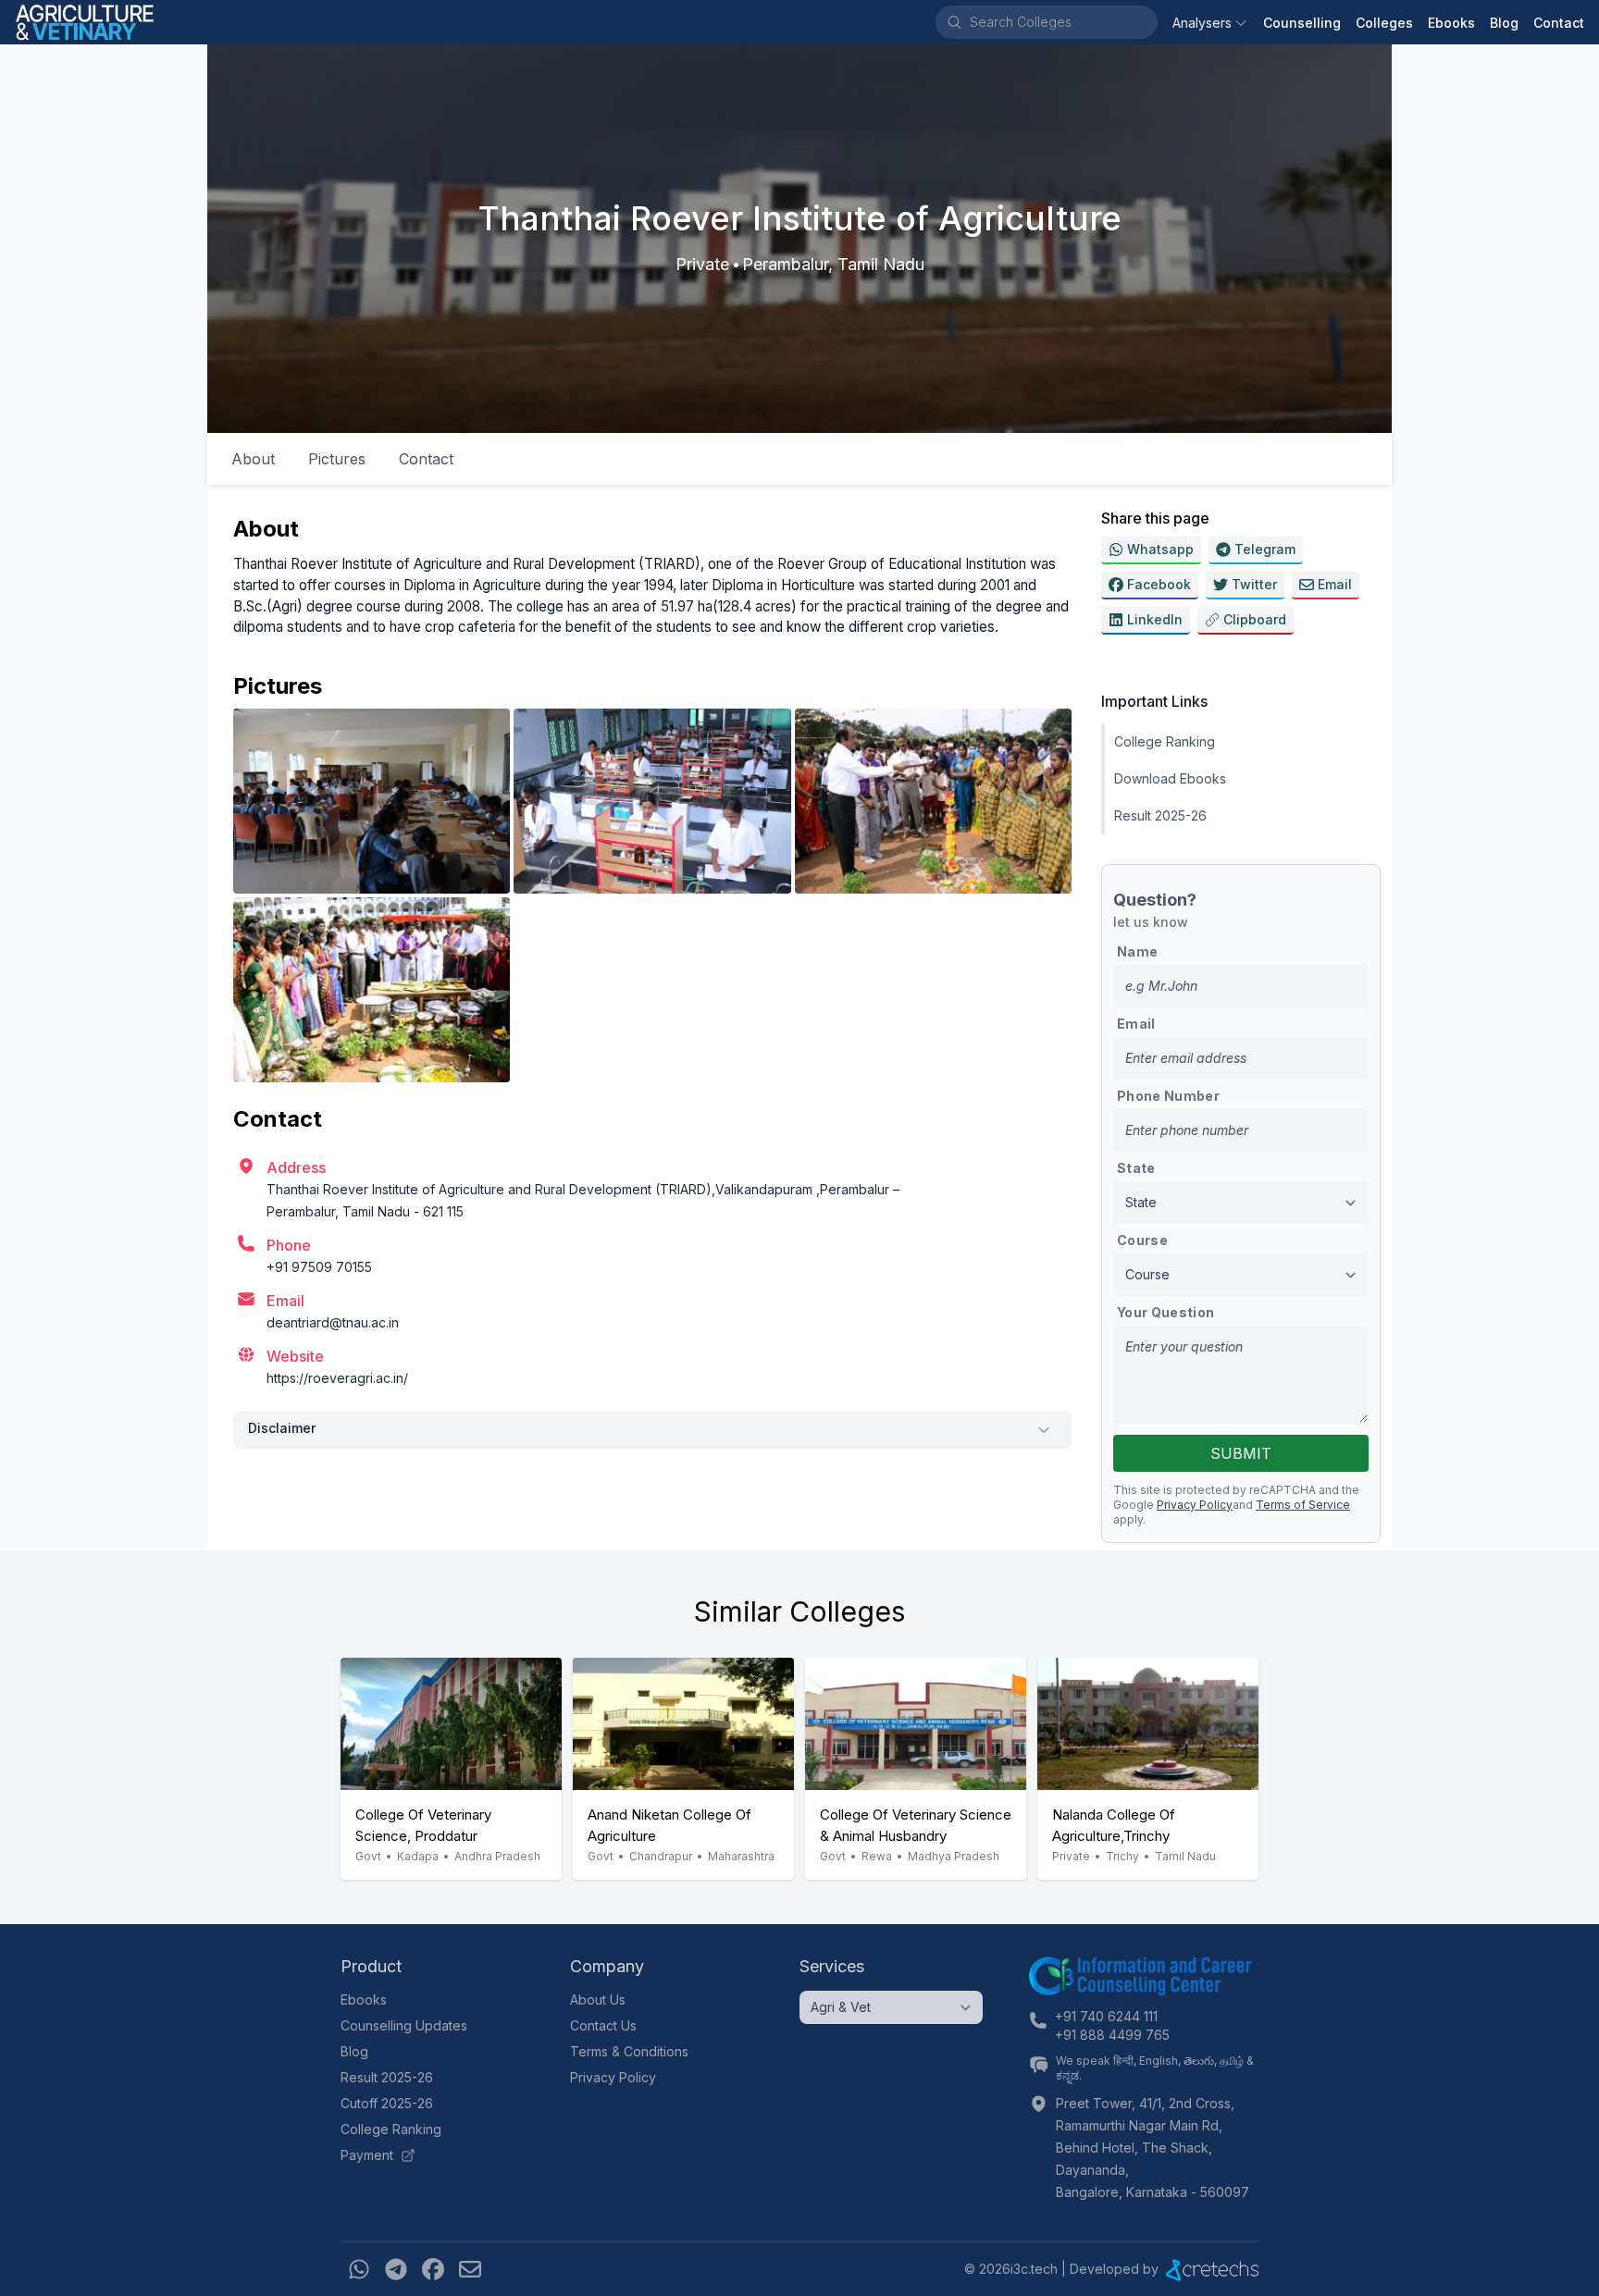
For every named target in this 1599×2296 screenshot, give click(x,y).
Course (1142, 1240)
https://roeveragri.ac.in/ (337, 1378)
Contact (1559, 23)
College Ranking (1165, 741)
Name (1137, 951)
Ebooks (1451, 23)
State (1136, 1168)
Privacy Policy (1195, 1505)
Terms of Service (1303, 1505)
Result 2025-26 (1160, 815)
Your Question (1166, 1312)
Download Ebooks (1170, 778)
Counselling (1302, 23)
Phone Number (1168, 1096)
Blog (1504, 23)
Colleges (1384, 23)
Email (1136, 1024)
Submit (1241, 1453)
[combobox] (1062, 22)
